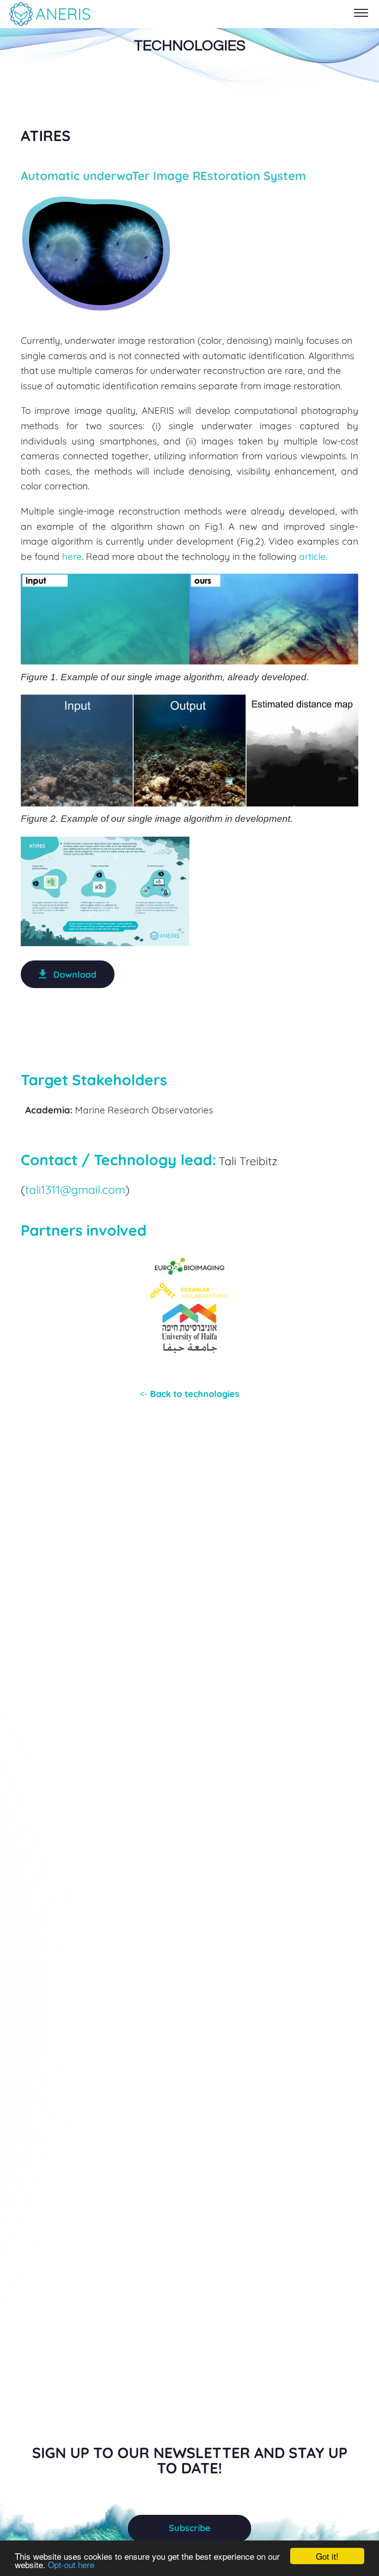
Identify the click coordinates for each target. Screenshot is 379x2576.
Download (75, 975)
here (72, 556)
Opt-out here (71, 2564)
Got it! (327, 2556)
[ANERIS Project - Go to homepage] (49, 14)
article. (313, 556)
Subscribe (190, 2528)
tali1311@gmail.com (75, 1190)
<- (189, 1394)
